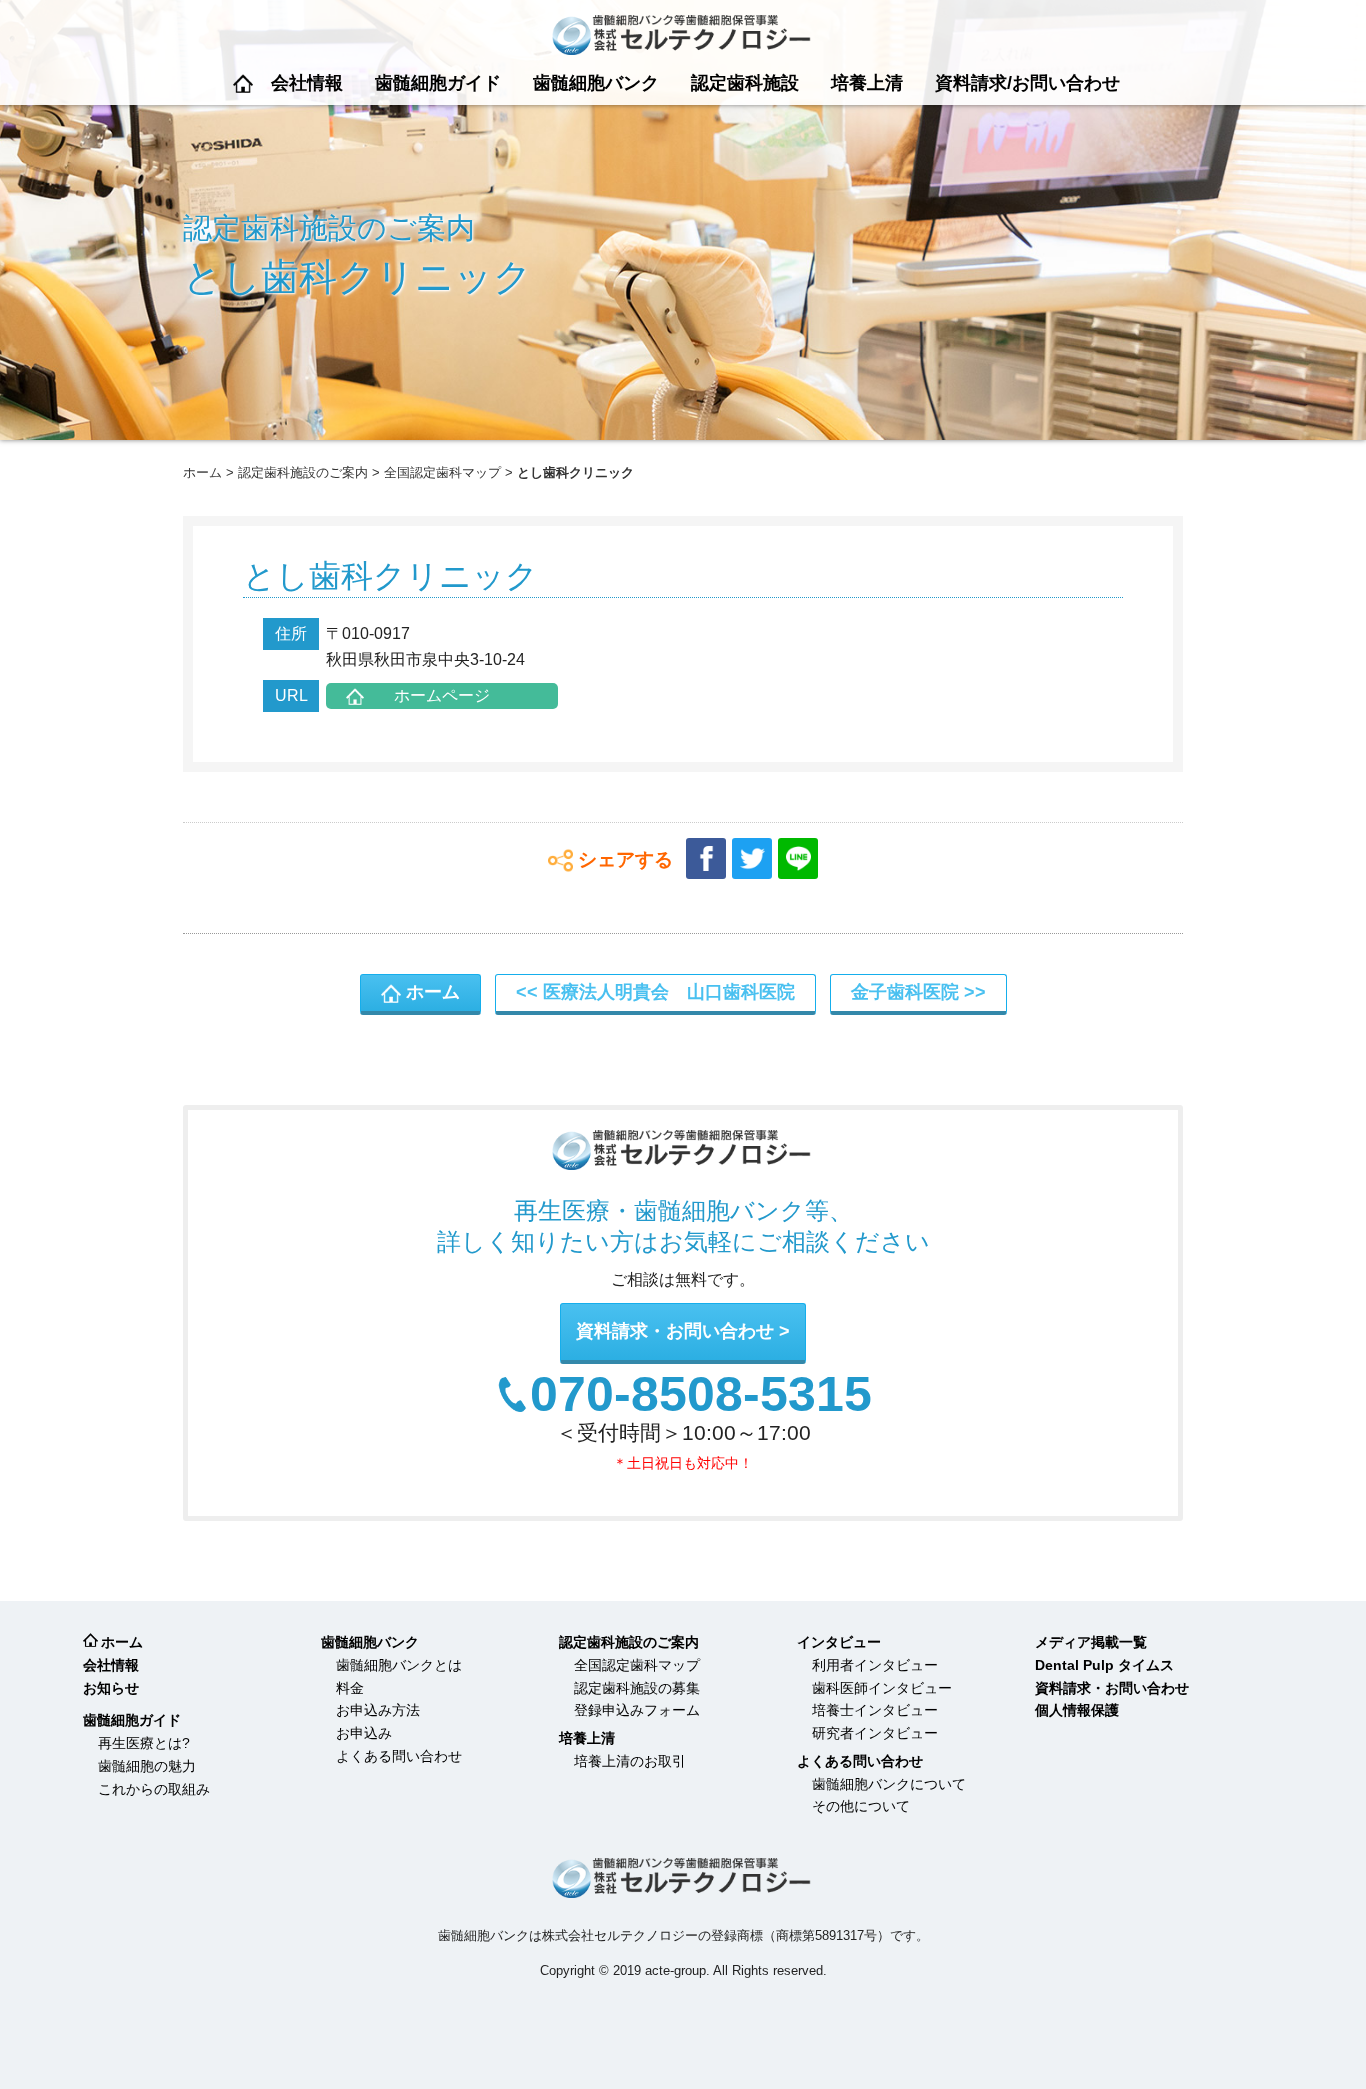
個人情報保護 (1077, 1710)
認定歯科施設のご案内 (303, 472)
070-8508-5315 (701, 1395)
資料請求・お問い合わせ (675, 1331)
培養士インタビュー (875, 1710)
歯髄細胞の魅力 (147, 1766)
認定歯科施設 (745, 83)
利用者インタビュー (875, 1665)
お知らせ (111, 1688)
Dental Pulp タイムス (1104, 1665)
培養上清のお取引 (630, 1761)
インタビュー (839, 1642)
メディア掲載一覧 (1091, 1642)
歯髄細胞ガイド (438, 83)
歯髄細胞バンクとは (399, 1665)
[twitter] (752, 858)
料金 (350, 1688)
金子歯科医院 (905, 992)
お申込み (364, 1733)
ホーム (243, 83)
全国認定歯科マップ (442, 472)
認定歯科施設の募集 (637, 1688)
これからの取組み (154, 1789)
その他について (861, 1806)
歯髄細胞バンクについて (889, 1784)
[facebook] (706, 858)
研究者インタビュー (875, 1733)
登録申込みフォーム (637, 1710)
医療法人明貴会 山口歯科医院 (669, 992)
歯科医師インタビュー (882, 1688)
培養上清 (867, 83)
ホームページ (442, 695)
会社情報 (307, 83)
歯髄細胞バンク (596, 83)
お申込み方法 (378, 1710)
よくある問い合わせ (399, 1756)
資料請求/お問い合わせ (1027, 83)
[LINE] (798, 858)
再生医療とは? (144, 1743)
